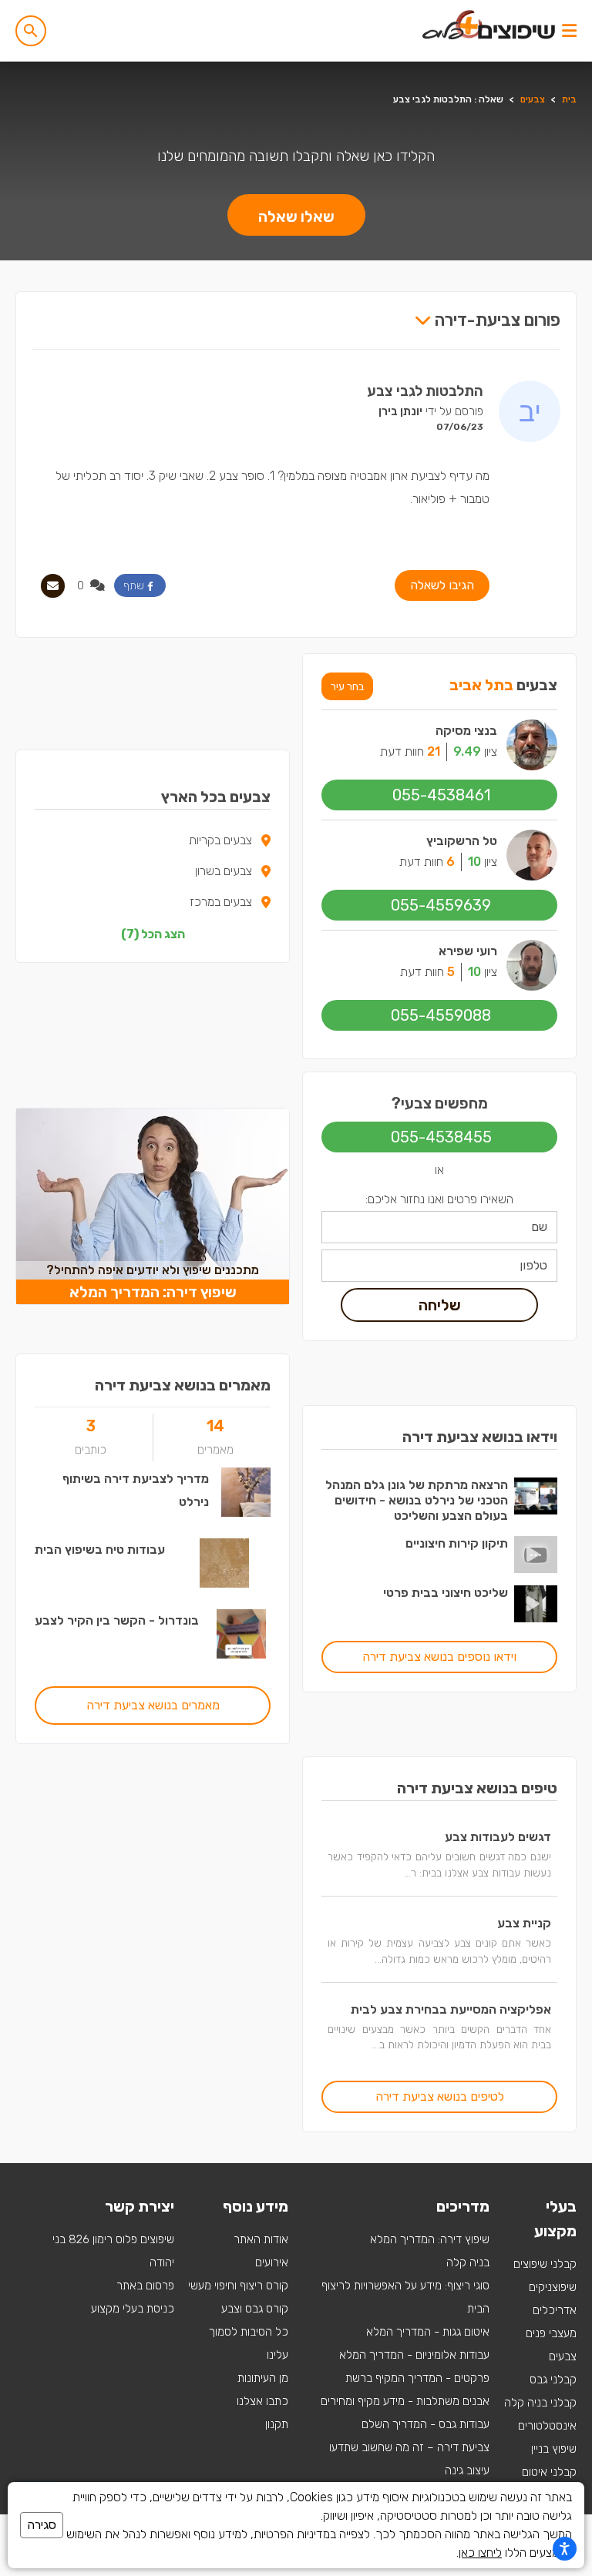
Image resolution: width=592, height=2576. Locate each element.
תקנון (277, 2424)
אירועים (272, 2262)
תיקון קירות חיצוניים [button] (457, 1543)
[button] (31, 31)
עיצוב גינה (467, 2470)
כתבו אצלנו (262, 2401)
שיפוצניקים (553, 2287)
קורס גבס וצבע (255, 2309)
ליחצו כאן (480, 2553)
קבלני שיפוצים (545, 2264)
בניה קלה (468, 2262)
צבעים (533, 99)
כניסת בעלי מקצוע (133, 2309)
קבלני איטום (549, 2472)
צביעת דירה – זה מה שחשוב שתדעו (409, 2447)
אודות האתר (261, 2239)
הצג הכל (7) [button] (153, 934)
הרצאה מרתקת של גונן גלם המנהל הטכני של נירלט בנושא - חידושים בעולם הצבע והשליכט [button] (417, 1500)
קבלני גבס (553, 2380)
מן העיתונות (263, 2378)
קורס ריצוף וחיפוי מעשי (238, 2286)
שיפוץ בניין (554, 2449)
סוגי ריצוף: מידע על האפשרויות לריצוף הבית (405, 2297)
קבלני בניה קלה (540, 2403)
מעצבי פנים (551, 2333)
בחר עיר (347, 686)
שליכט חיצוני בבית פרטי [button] (446, 1593)
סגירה (42, 2525)
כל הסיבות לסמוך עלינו (249, 2343)
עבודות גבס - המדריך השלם (425, 2424)
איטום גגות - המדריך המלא (428, 2332)
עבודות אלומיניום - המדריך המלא (414, 2355)
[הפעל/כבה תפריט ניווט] (569, 31)
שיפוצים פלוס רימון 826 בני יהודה (113, 2251)
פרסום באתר (145, 2286)
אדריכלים (555, 2310)
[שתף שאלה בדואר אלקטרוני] (53, 586)
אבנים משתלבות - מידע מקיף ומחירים (405, 2401)
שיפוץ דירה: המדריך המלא (430, 2239)
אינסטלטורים (547, 2426)
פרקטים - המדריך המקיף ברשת (417, 2378)
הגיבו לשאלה (442, 585)
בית (569, 99)
